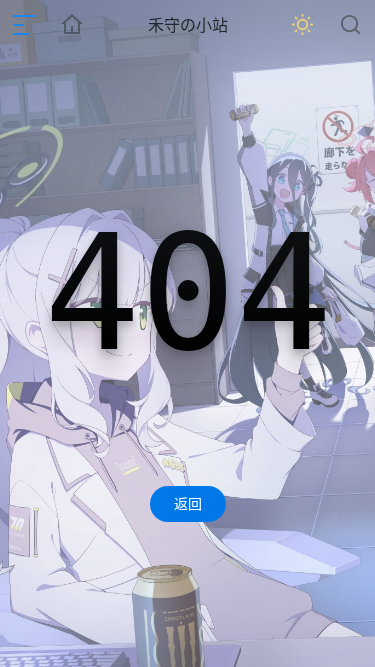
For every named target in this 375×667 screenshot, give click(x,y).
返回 (188, 503)
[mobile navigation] (24, 25)
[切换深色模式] (303, 25)
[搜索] (351, 25)
